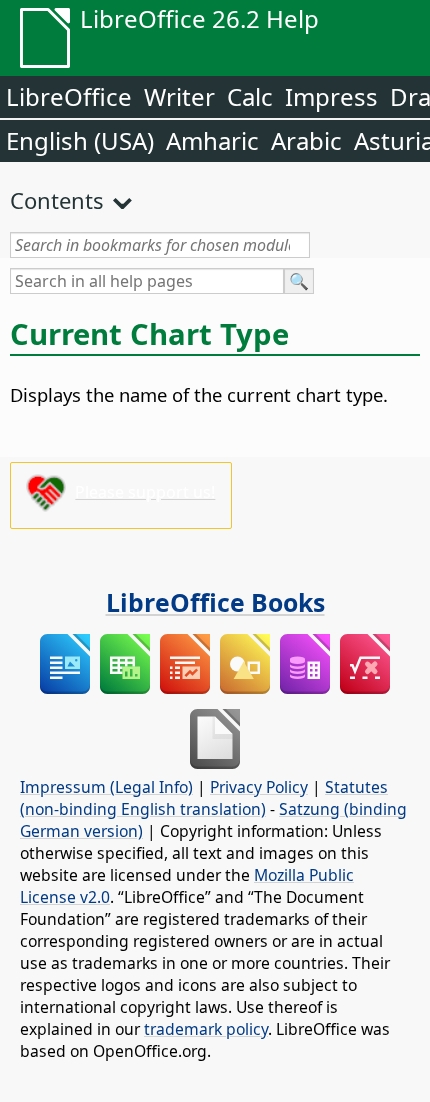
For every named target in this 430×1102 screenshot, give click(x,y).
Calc (250, 96)
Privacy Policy (259, 787)
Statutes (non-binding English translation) (204, 798)
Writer (179, 96)
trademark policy (206, 1029)
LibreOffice (69, 96)
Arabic (306, 140)
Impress (331, 96)
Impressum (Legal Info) (106, 787)
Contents (57, 200)
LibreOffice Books (215, 602)
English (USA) (80, 140)
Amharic (212, 140)
